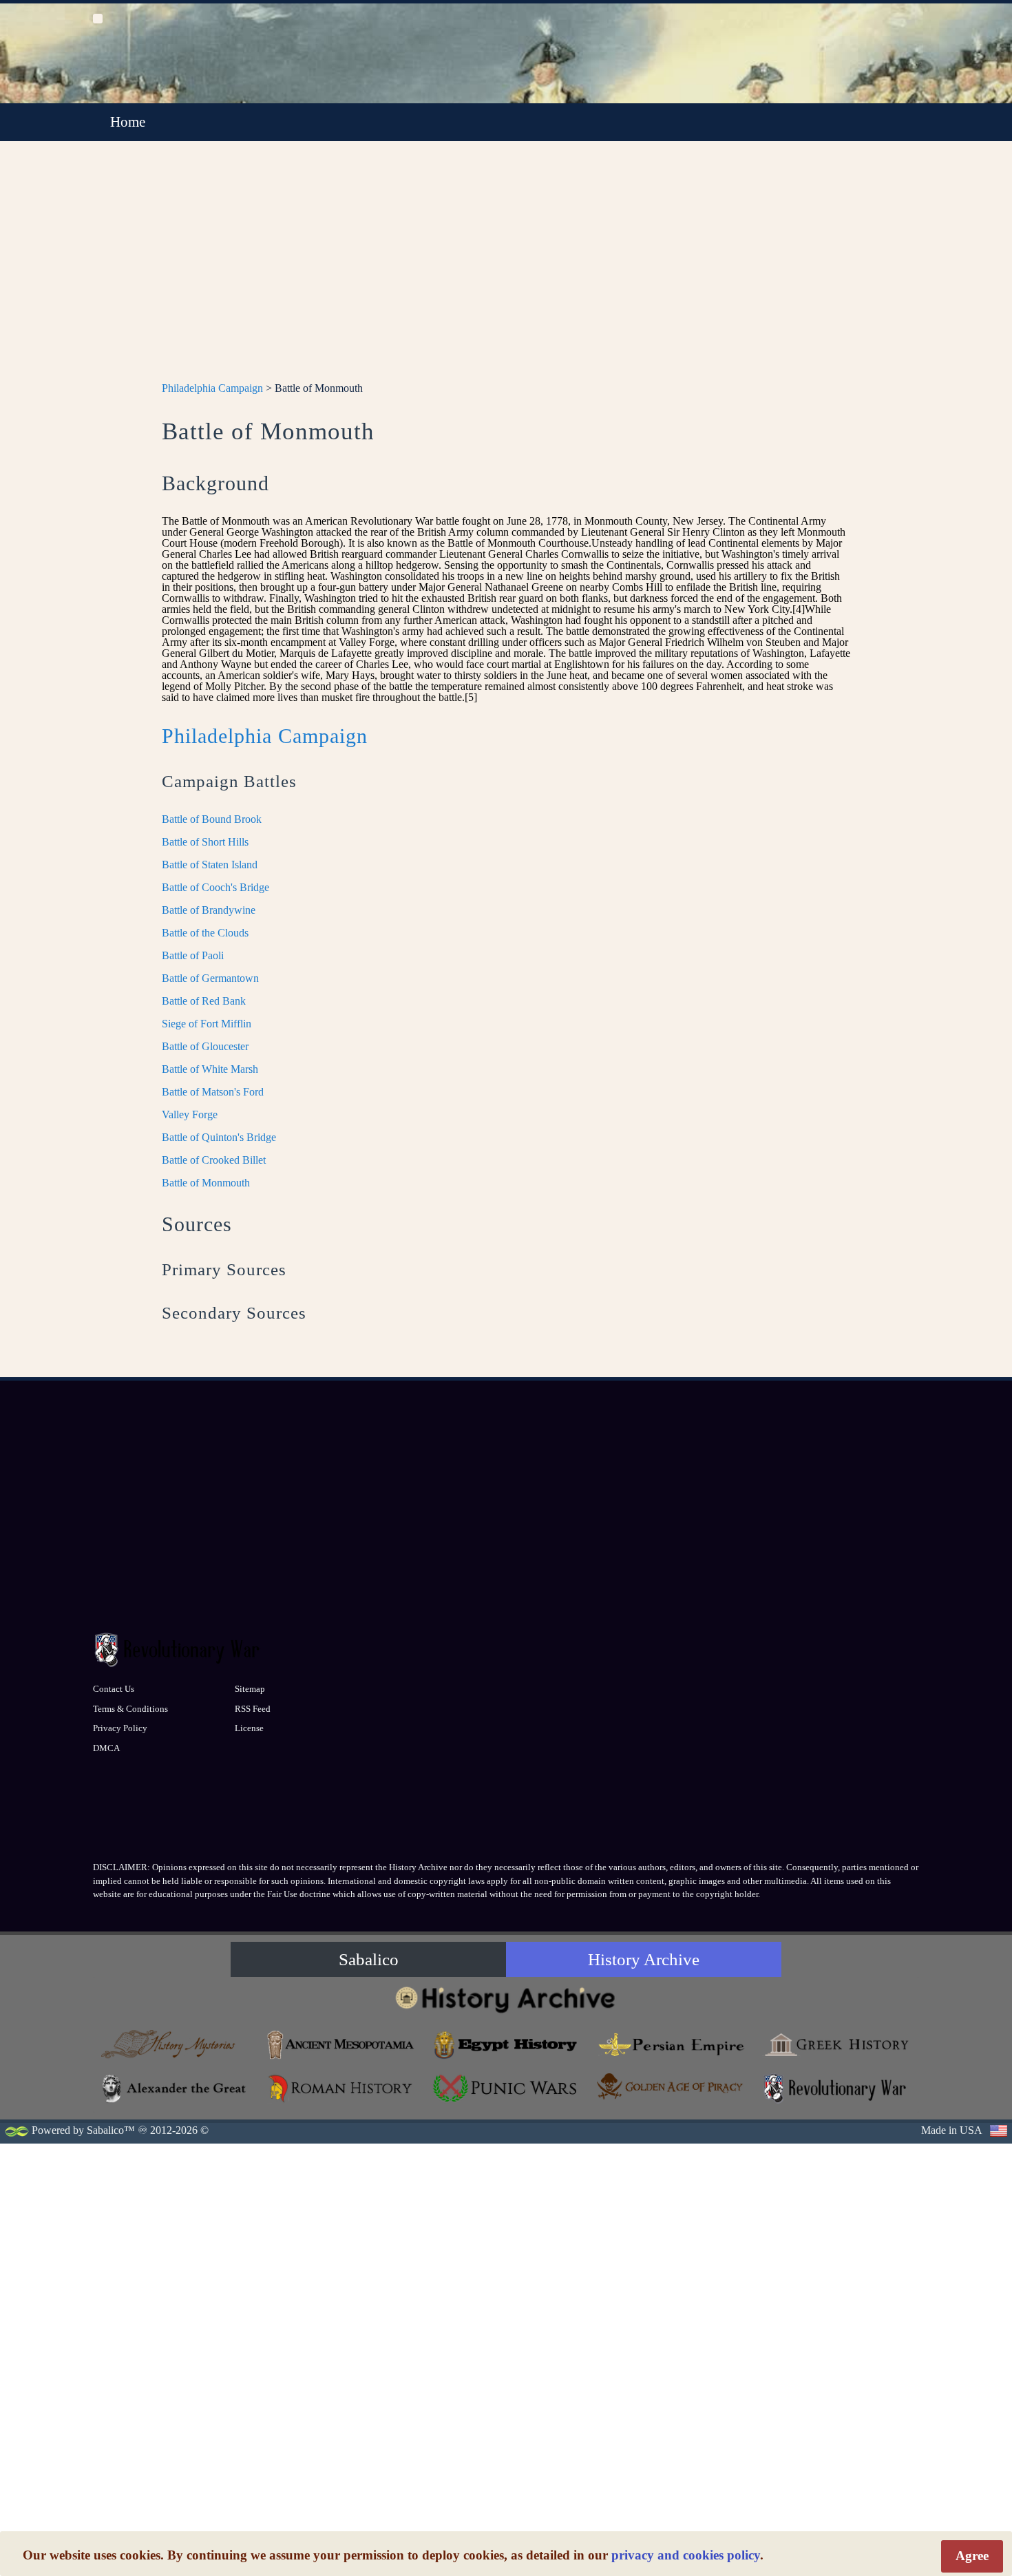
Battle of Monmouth (206, 1183)
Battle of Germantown (210, 978)
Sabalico (369, 1959)
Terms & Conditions (130, 1709)
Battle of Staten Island (210, 865)
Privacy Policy (120, 1728)
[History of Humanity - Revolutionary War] (836, 2088)
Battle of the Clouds (205, 933)
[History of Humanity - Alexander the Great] (176, 2088)
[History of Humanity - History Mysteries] (176, 2045)
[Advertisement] (506, 269)
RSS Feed (253, 1709)
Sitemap (250, 1689)
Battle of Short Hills (205, 842)
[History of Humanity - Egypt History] (506, 2045)
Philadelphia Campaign (212, 388)
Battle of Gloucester (205, 1046)
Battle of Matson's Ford (213, 1092)
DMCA (106, 1748)
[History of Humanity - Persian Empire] (671, 2045)
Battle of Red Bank (204, 1001)
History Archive (644, 1959)
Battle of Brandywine (209, 910)
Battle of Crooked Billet (214, 1160)
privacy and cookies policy (686, 2555)
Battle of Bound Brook (212, 819)
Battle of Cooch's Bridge (215, 887)
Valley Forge (190, 1114)
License (249, 1728)
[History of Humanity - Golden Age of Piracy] (671, 2086)
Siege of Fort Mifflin (207, 1024)
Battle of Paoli (193, 955)
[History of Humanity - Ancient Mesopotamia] (341, 2045)
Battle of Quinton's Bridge (219, 1137)
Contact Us (114, 1689)
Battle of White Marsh (210, 1069)
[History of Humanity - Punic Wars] (506, 2088)
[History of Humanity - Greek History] (836, 2045)
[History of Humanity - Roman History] (341, 2088)
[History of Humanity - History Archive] (506, 1999)
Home (128, 122)
